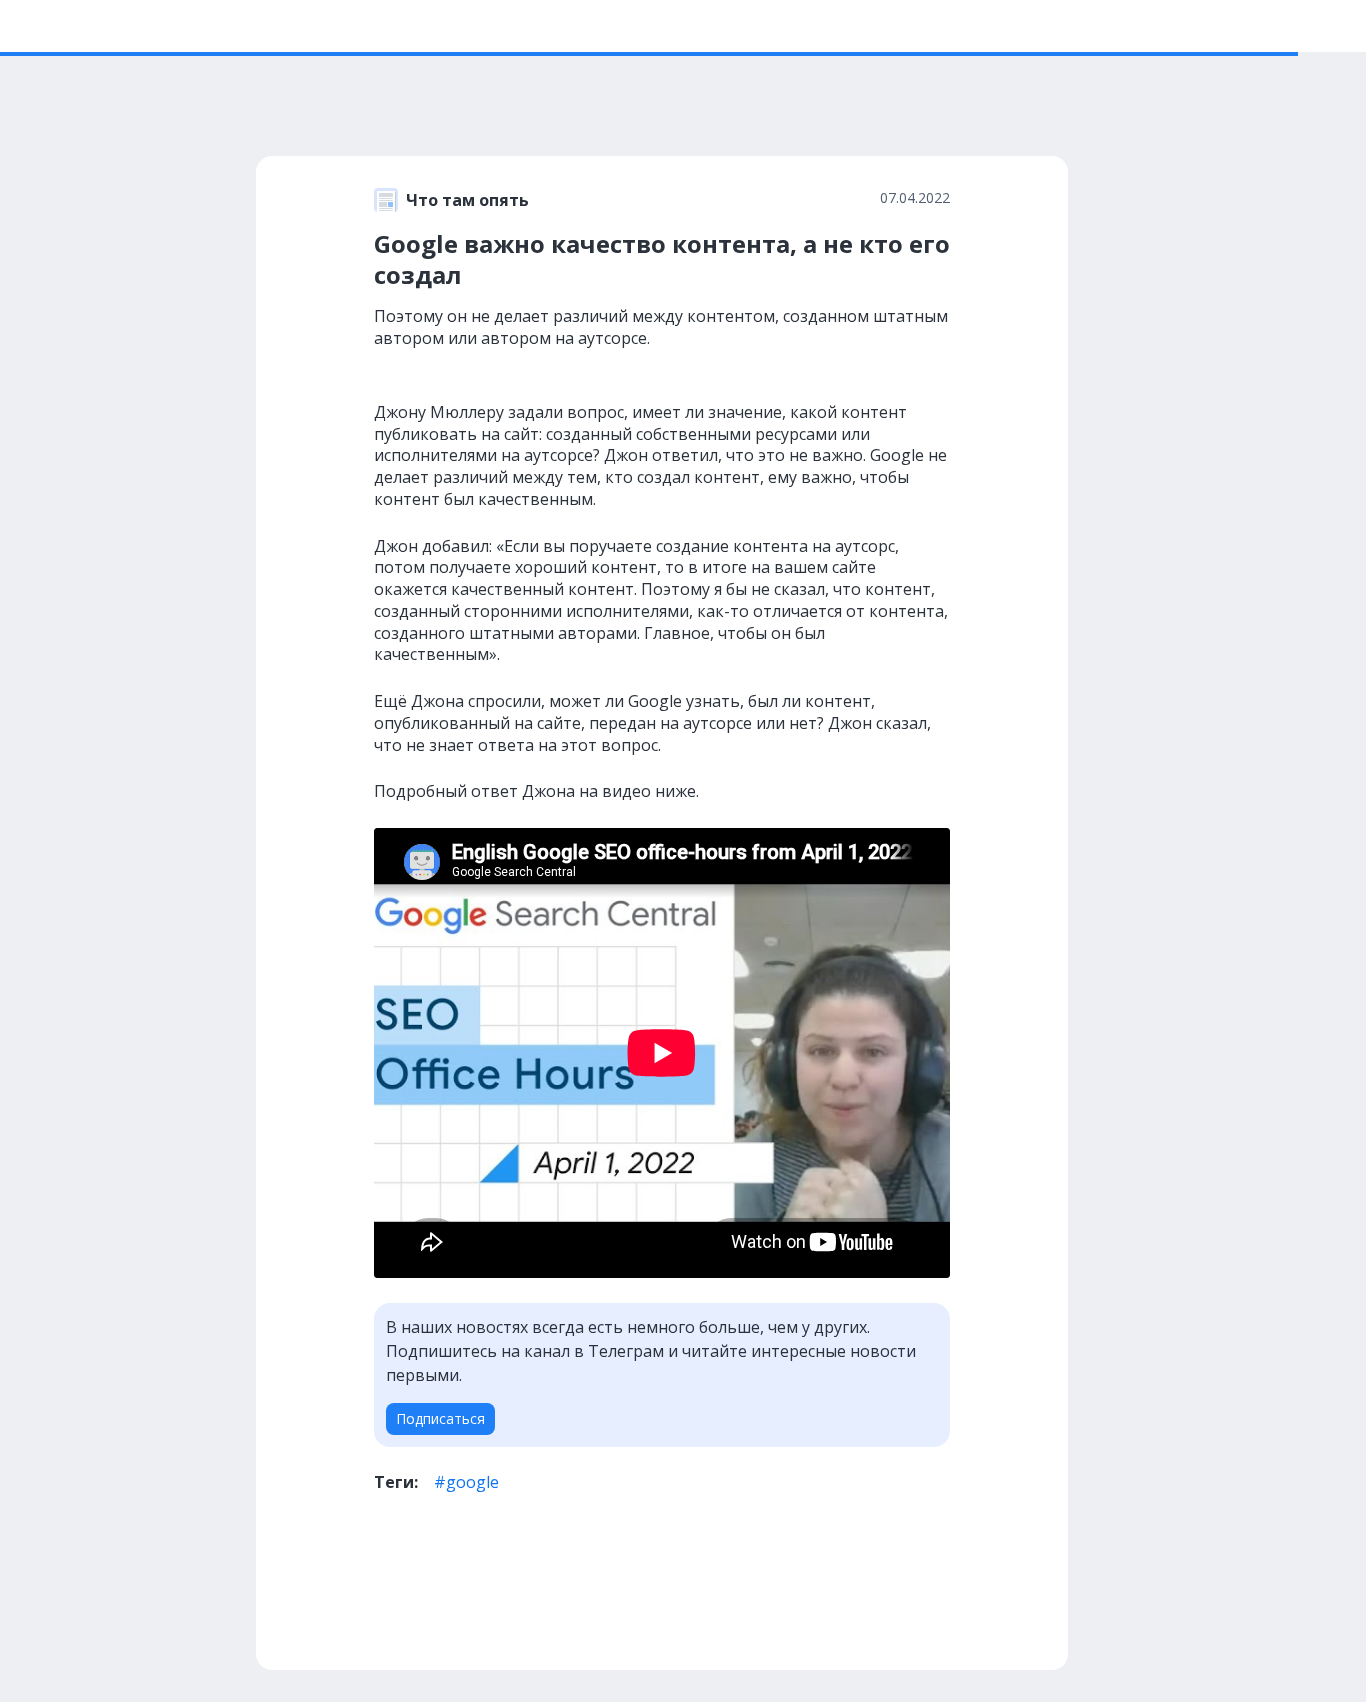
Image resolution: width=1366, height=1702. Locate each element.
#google (466, 1482)
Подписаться (440, 1418)
